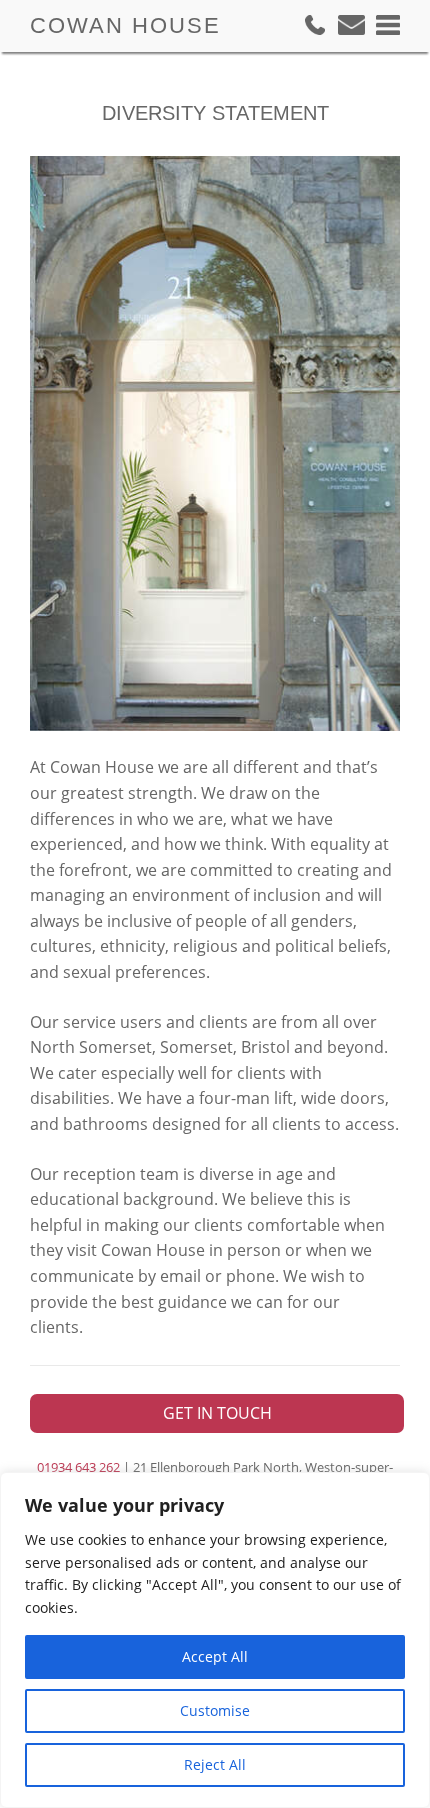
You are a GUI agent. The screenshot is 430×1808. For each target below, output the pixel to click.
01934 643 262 (78, 1467)
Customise (215, 1710)
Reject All (215, 1764)
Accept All (215, 1656)
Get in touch (217, 1413)
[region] (215, 1640)
